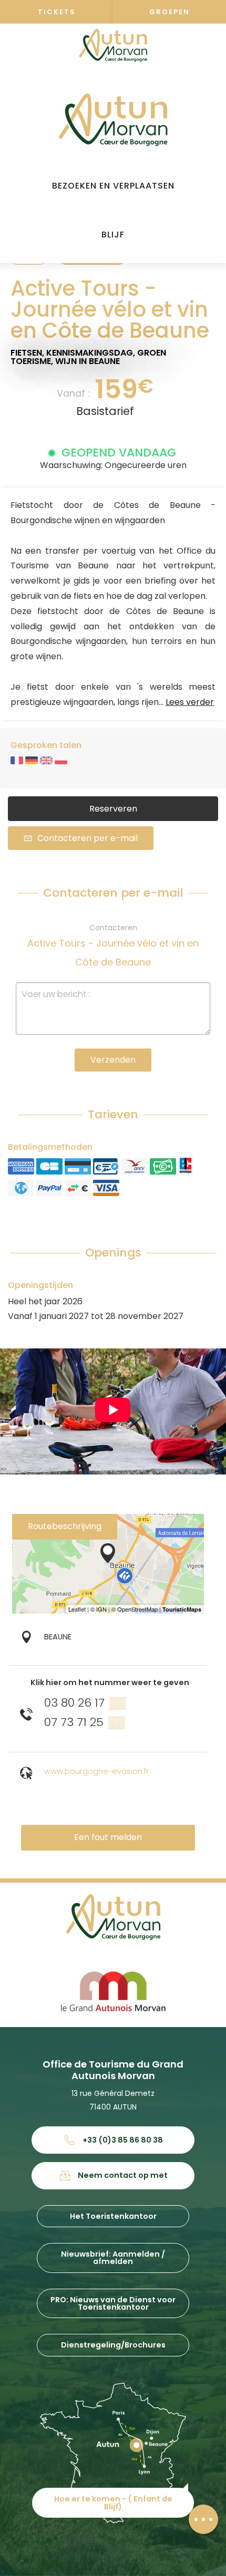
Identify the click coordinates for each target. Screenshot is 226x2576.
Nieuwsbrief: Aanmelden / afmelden (113, 2258)
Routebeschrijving (65, 1526)
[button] (113, 186)
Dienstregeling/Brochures (113, 2345)
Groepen (169, 12)
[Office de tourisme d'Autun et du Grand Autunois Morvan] (113, 120)
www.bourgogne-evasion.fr (96, 1771)
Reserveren (113, 809)
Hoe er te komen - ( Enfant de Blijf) (113, 2502)
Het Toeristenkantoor (113, 2216)
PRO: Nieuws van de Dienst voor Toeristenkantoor (113, 2303)
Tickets (57, 12)
